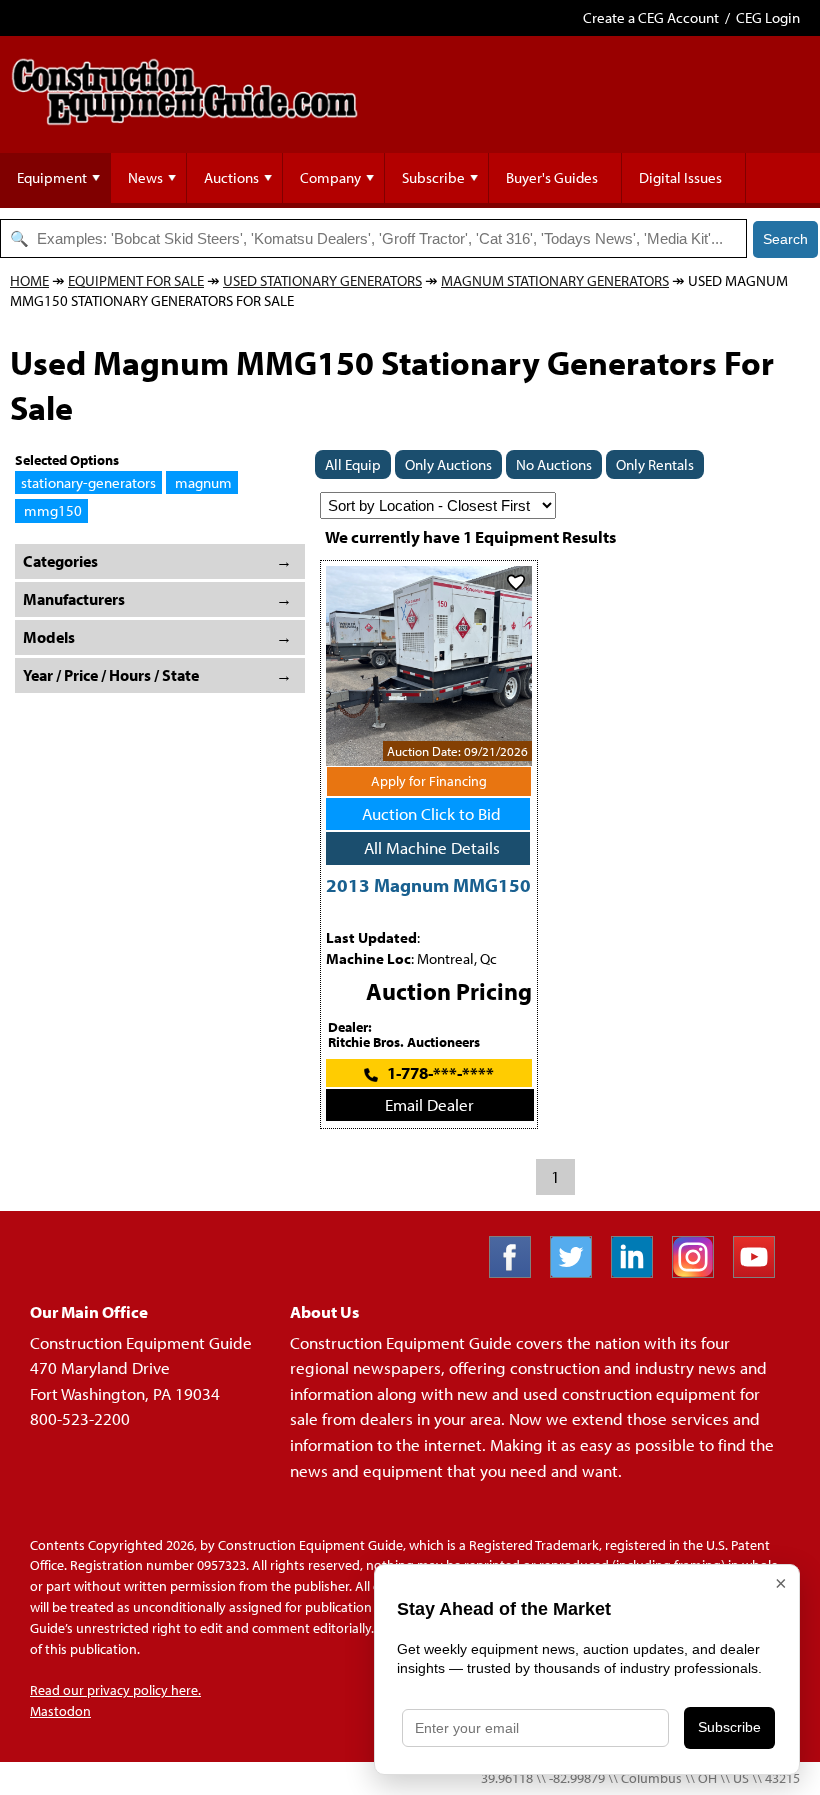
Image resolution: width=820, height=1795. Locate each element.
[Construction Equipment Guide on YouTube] (761, 1271)
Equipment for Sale (136, 280)
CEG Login (768, 17)
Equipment (52, 177)
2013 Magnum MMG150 (428, 884)
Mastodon (60, 1711)
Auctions (231, 177)
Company (330, 177)
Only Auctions (448, 464)
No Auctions (554, 464)
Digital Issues (680, 177)
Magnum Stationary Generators (555, 280)
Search (785, 239)
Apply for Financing (429, 781)
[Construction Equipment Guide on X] (578, 1271)
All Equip (353, 464)
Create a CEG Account (651, 17)
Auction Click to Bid (431, 813)
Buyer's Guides (552, 177)
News (145, 177)
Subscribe (433, 177)
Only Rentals (655, 464)
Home (29, 280)
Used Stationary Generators (322, 280)
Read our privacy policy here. (115, 1690)
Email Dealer (429, 1104)
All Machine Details (432, 847)
